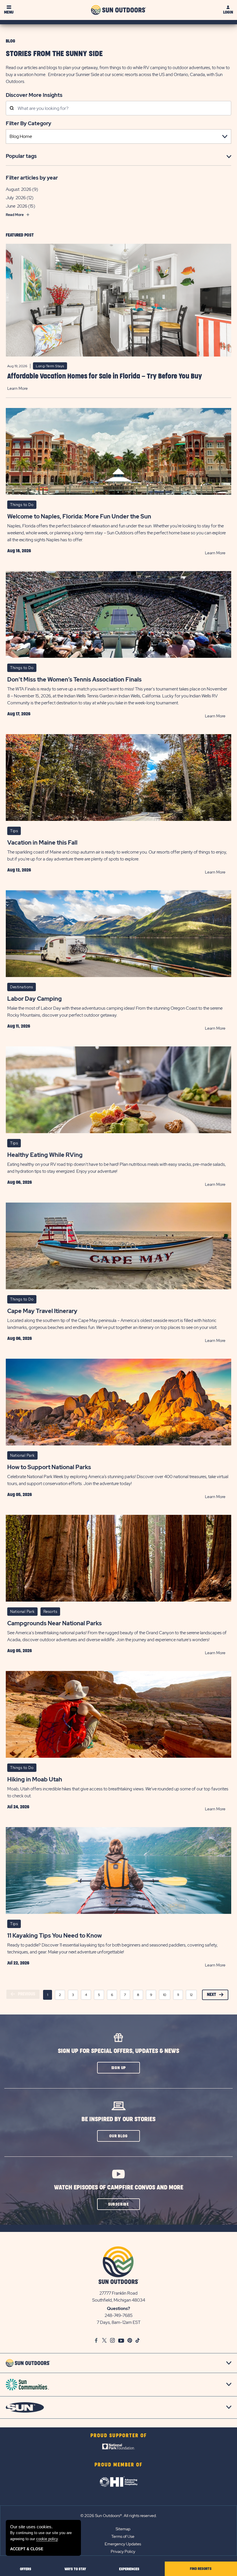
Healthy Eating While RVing (45, 1155)
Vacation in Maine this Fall (42, 843)
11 (178, 1995)
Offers (26, 2569)
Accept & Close (27, 2549)
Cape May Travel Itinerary (42, 1311)
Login (228, 12)
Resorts (50, 1612)
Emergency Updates (123, 2544)
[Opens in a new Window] (119, 2448)
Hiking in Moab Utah (35, 1779)
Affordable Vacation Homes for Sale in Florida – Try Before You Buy (105, 376)
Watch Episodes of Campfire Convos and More (119, 2188)
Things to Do (22, 505)
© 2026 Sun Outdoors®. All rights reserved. (118, 2516)
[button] (118, 2068)
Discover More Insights (34, 95)
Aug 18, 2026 (19, 551)
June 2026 (16, 206)
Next (212, 1995)
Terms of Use (123, 2536)
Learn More (17, 388)
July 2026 (16, 198)
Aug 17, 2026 (19, 714)
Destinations (22, 987)
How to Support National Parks (49, 1467)
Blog (10, 41)
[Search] (12, 109)
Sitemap (123, 2529)
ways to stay (75, 2569)
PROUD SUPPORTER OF (119, 2436)
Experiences (129, 2569)
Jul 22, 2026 (18, 1963)
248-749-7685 (119, 2315)
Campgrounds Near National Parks (54, 1623)
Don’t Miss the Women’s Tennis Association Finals (74, 679)
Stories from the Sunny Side (54, 54)
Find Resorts (201, 2569)
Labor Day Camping (35, 999)
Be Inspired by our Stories (118, 2119)
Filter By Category (28, 123)
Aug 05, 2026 (20, 1495)
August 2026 (18, 189)
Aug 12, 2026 (19, 870)
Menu (9, 12)
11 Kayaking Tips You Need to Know (54, 1936)
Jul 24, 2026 (18, 1807)
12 (191, 1995)
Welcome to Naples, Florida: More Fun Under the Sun (79, 516)
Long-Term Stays (50, 366)
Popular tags (21, 156)
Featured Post (20, 235)
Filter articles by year (32, 178)
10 (165, 1995)
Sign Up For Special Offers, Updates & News (118, 2051)
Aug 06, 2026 (20, 1182)
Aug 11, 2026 (19, 1026)
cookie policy (47, 2539)
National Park (22, 1455)
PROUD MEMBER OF (118, 2465)
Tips (14, 831)
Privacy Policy (123, 2551)
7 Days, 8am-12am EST (119, 2322)
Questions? (118, 2309)
